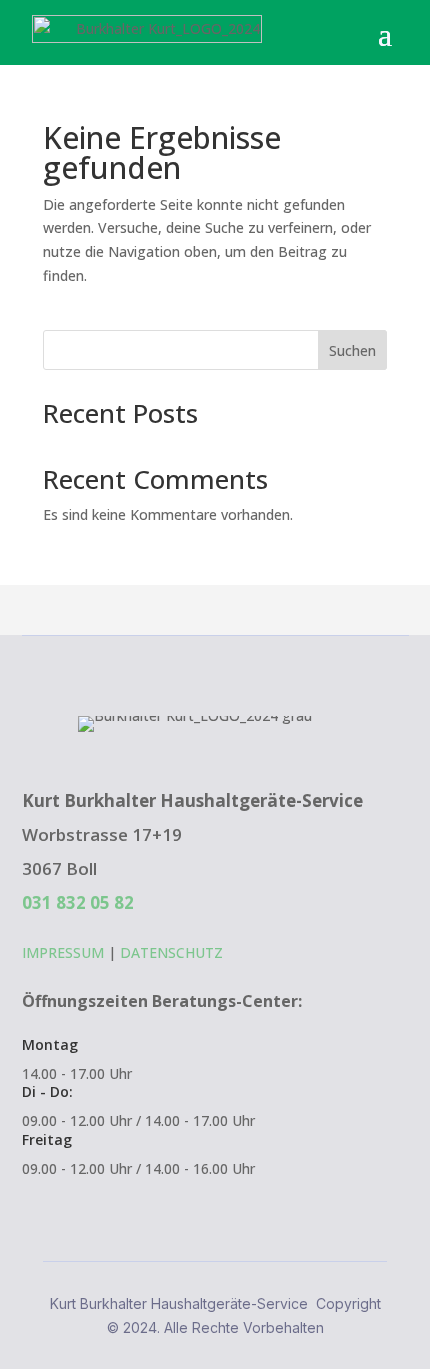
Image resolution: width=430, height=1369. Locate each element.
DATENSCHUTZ (171, 952)
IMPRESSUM (63, 952)
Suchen (352, 350)
